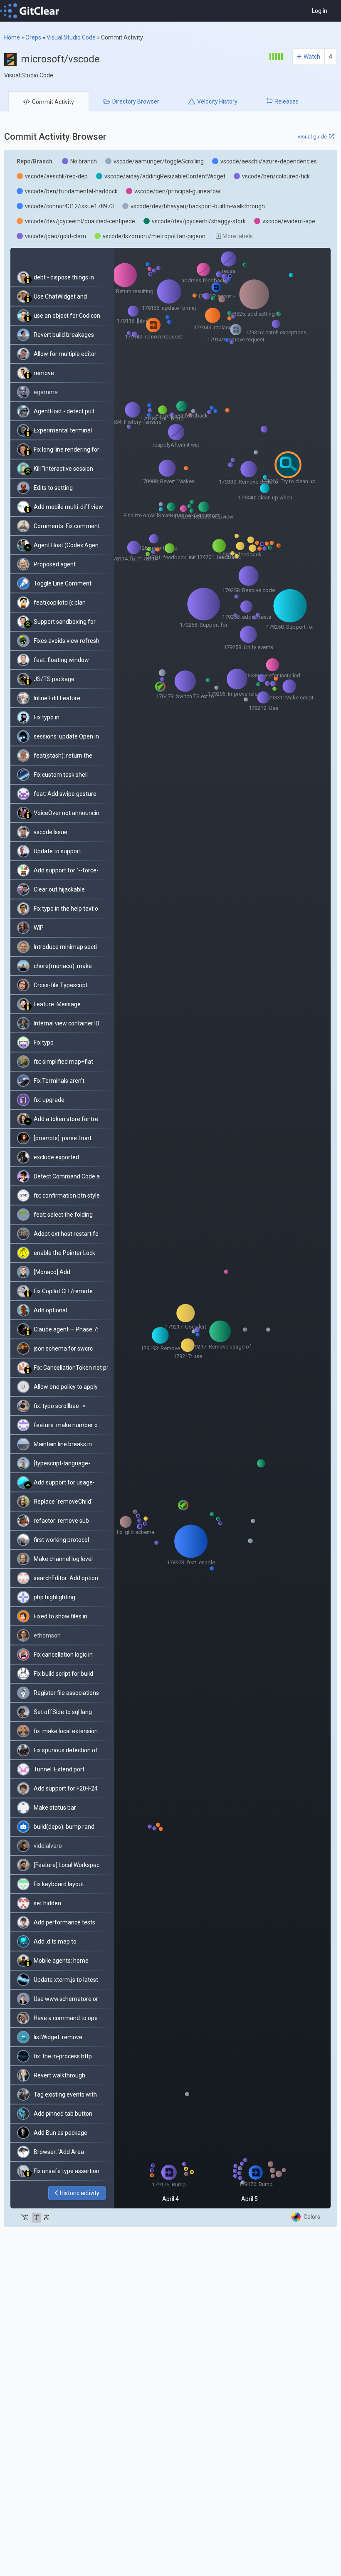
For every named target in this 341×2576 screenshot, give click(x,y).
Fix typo (44, 1042)
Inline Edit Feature (57, 698)
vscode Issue (51, 832)
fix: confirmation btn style (67, 1195)
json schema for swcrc (63, 1349)
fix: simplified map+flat (63, 1062)
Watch (312, 57)
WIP (39, 928)
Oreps (33, 37)
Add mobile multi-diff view (68, 507)
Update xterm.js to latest (66, 1980)
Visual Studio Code (71, 37)
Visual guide (312, 137)
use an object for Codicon (67, 316)
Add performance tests (64, 1922)
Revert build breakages (64, 335)
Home (12, 37)
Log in (320, 11)
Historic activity (80, 2193)
